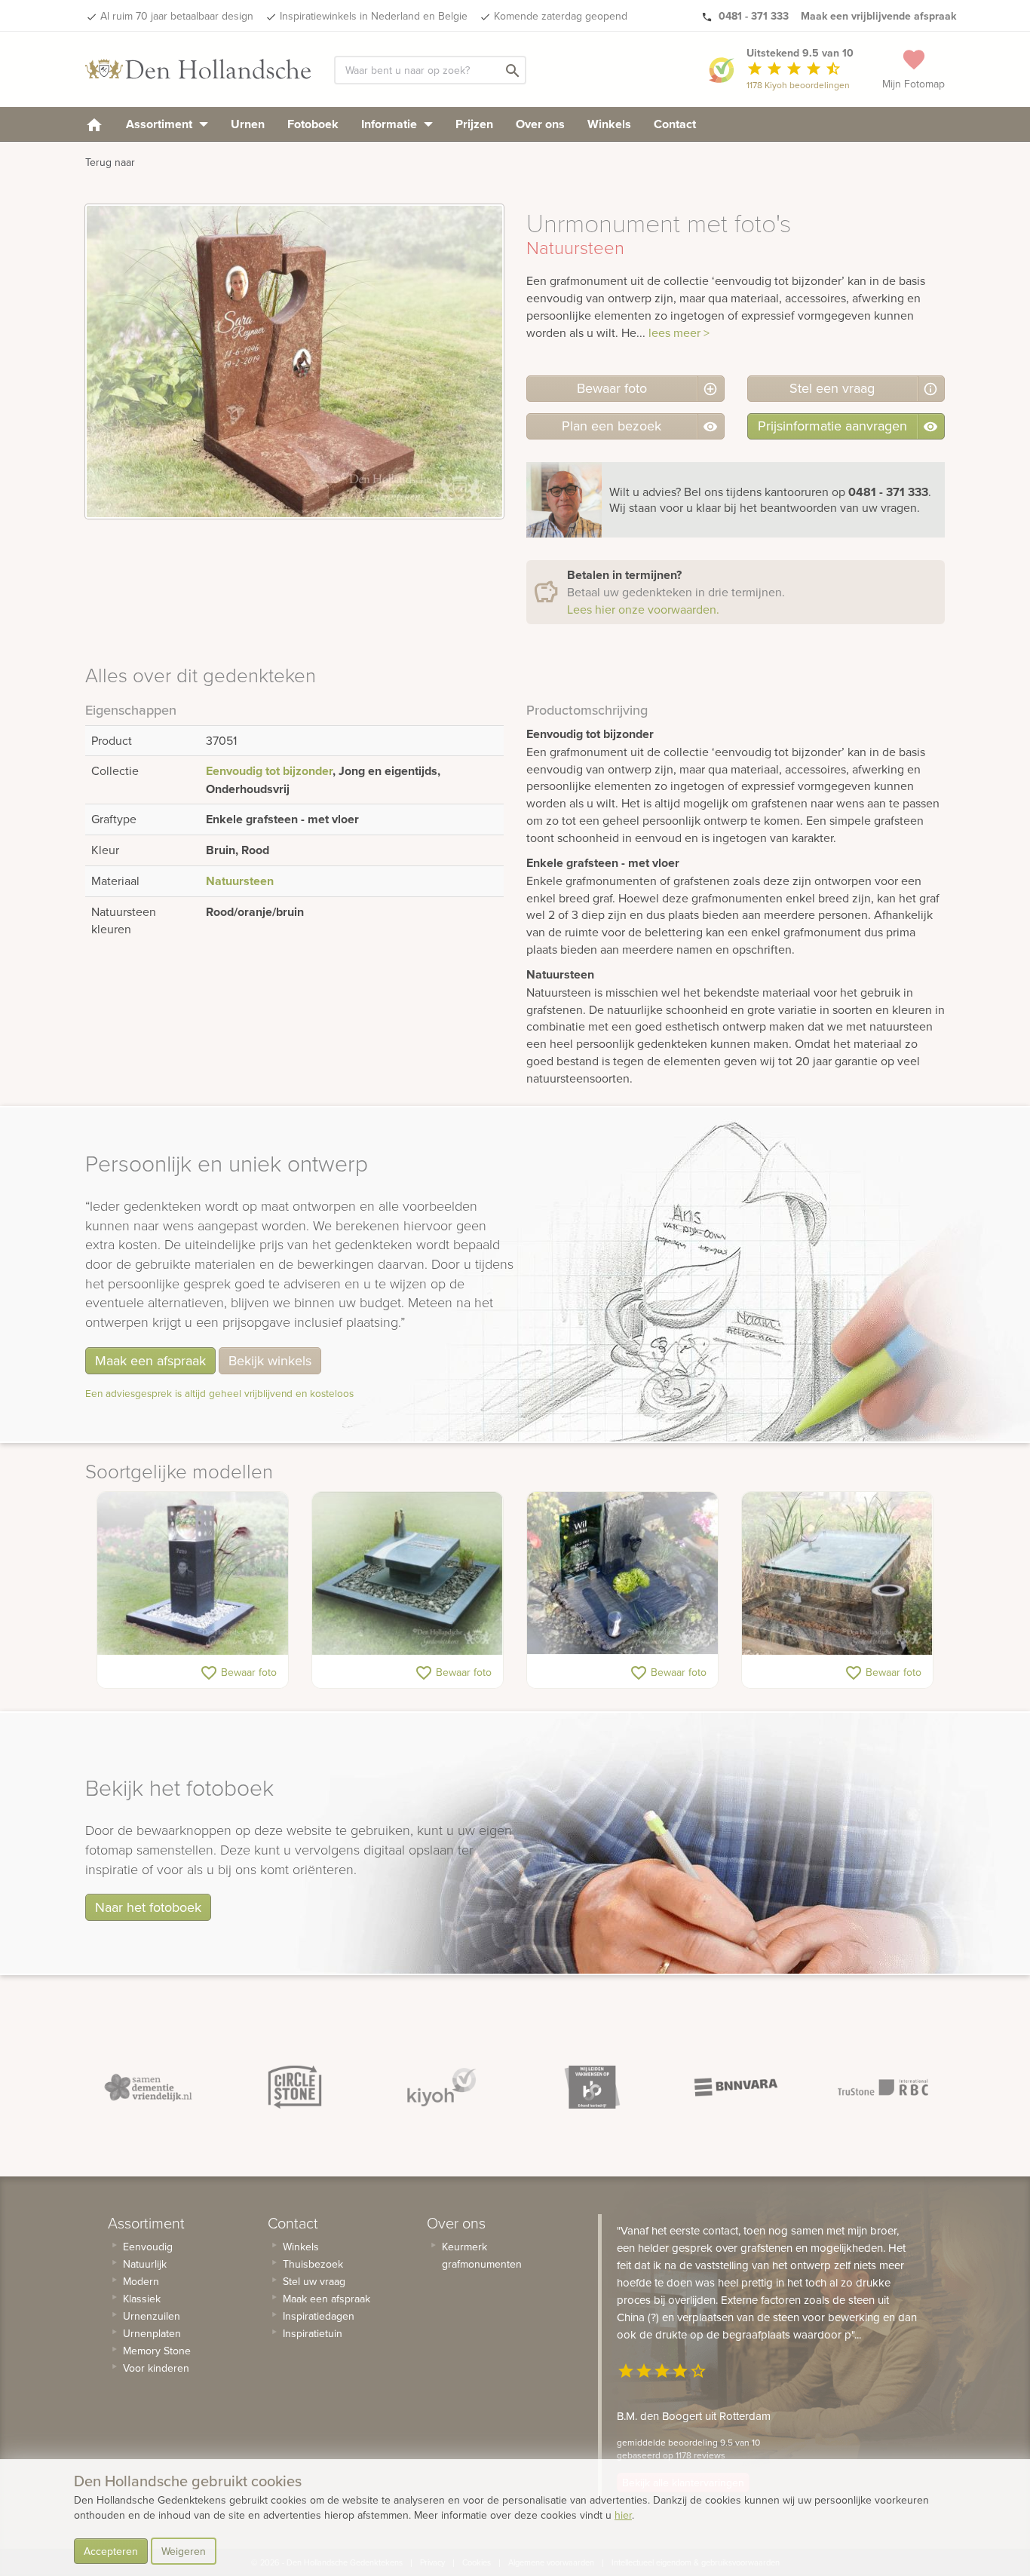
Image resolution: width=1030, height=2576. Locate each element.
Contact (675, 124)
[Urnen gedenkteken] (193, 1573)
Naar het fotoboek (148, 1907)
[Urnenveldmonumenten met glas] (837, 1573)
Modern (141, 2281)
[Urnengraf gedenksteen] (622, 1573)
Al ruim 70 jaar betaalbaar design (177, 16)
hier (623, 2515)
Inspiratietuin (313, 2333)
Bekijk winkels (270, 1360)
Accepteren (111, 2551)
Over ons (540, 124)
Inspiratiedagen (319, 2316)
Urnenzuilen (152, 2316)
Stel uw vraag (314, 2281)
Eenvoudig (148, 2247)
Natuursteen (240, 881)
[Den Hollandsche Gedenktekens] (198, 69)
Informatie (391, 124)
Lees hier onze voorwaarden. (643, 609)
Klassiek (142, 2299)
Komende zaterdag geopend (561, 16)
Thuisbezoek (313, 2264)
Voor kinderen (156, 2368)
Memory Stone (157, 2351)
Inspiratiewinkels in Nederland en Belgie (374, 16)
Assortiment (161, 124)
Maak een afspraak (150, 1360)
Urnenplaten (152, 2333)
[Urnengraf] (408, 1573)
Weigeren (184, 2551)
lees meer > (679, 332)
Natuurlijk (145, 2264)
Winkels (609, 124)
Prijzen (474, 124)
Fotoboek (313, 124)
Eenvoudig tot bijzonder (269, 771)
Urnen (248, 124)
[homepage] (94, 124)
